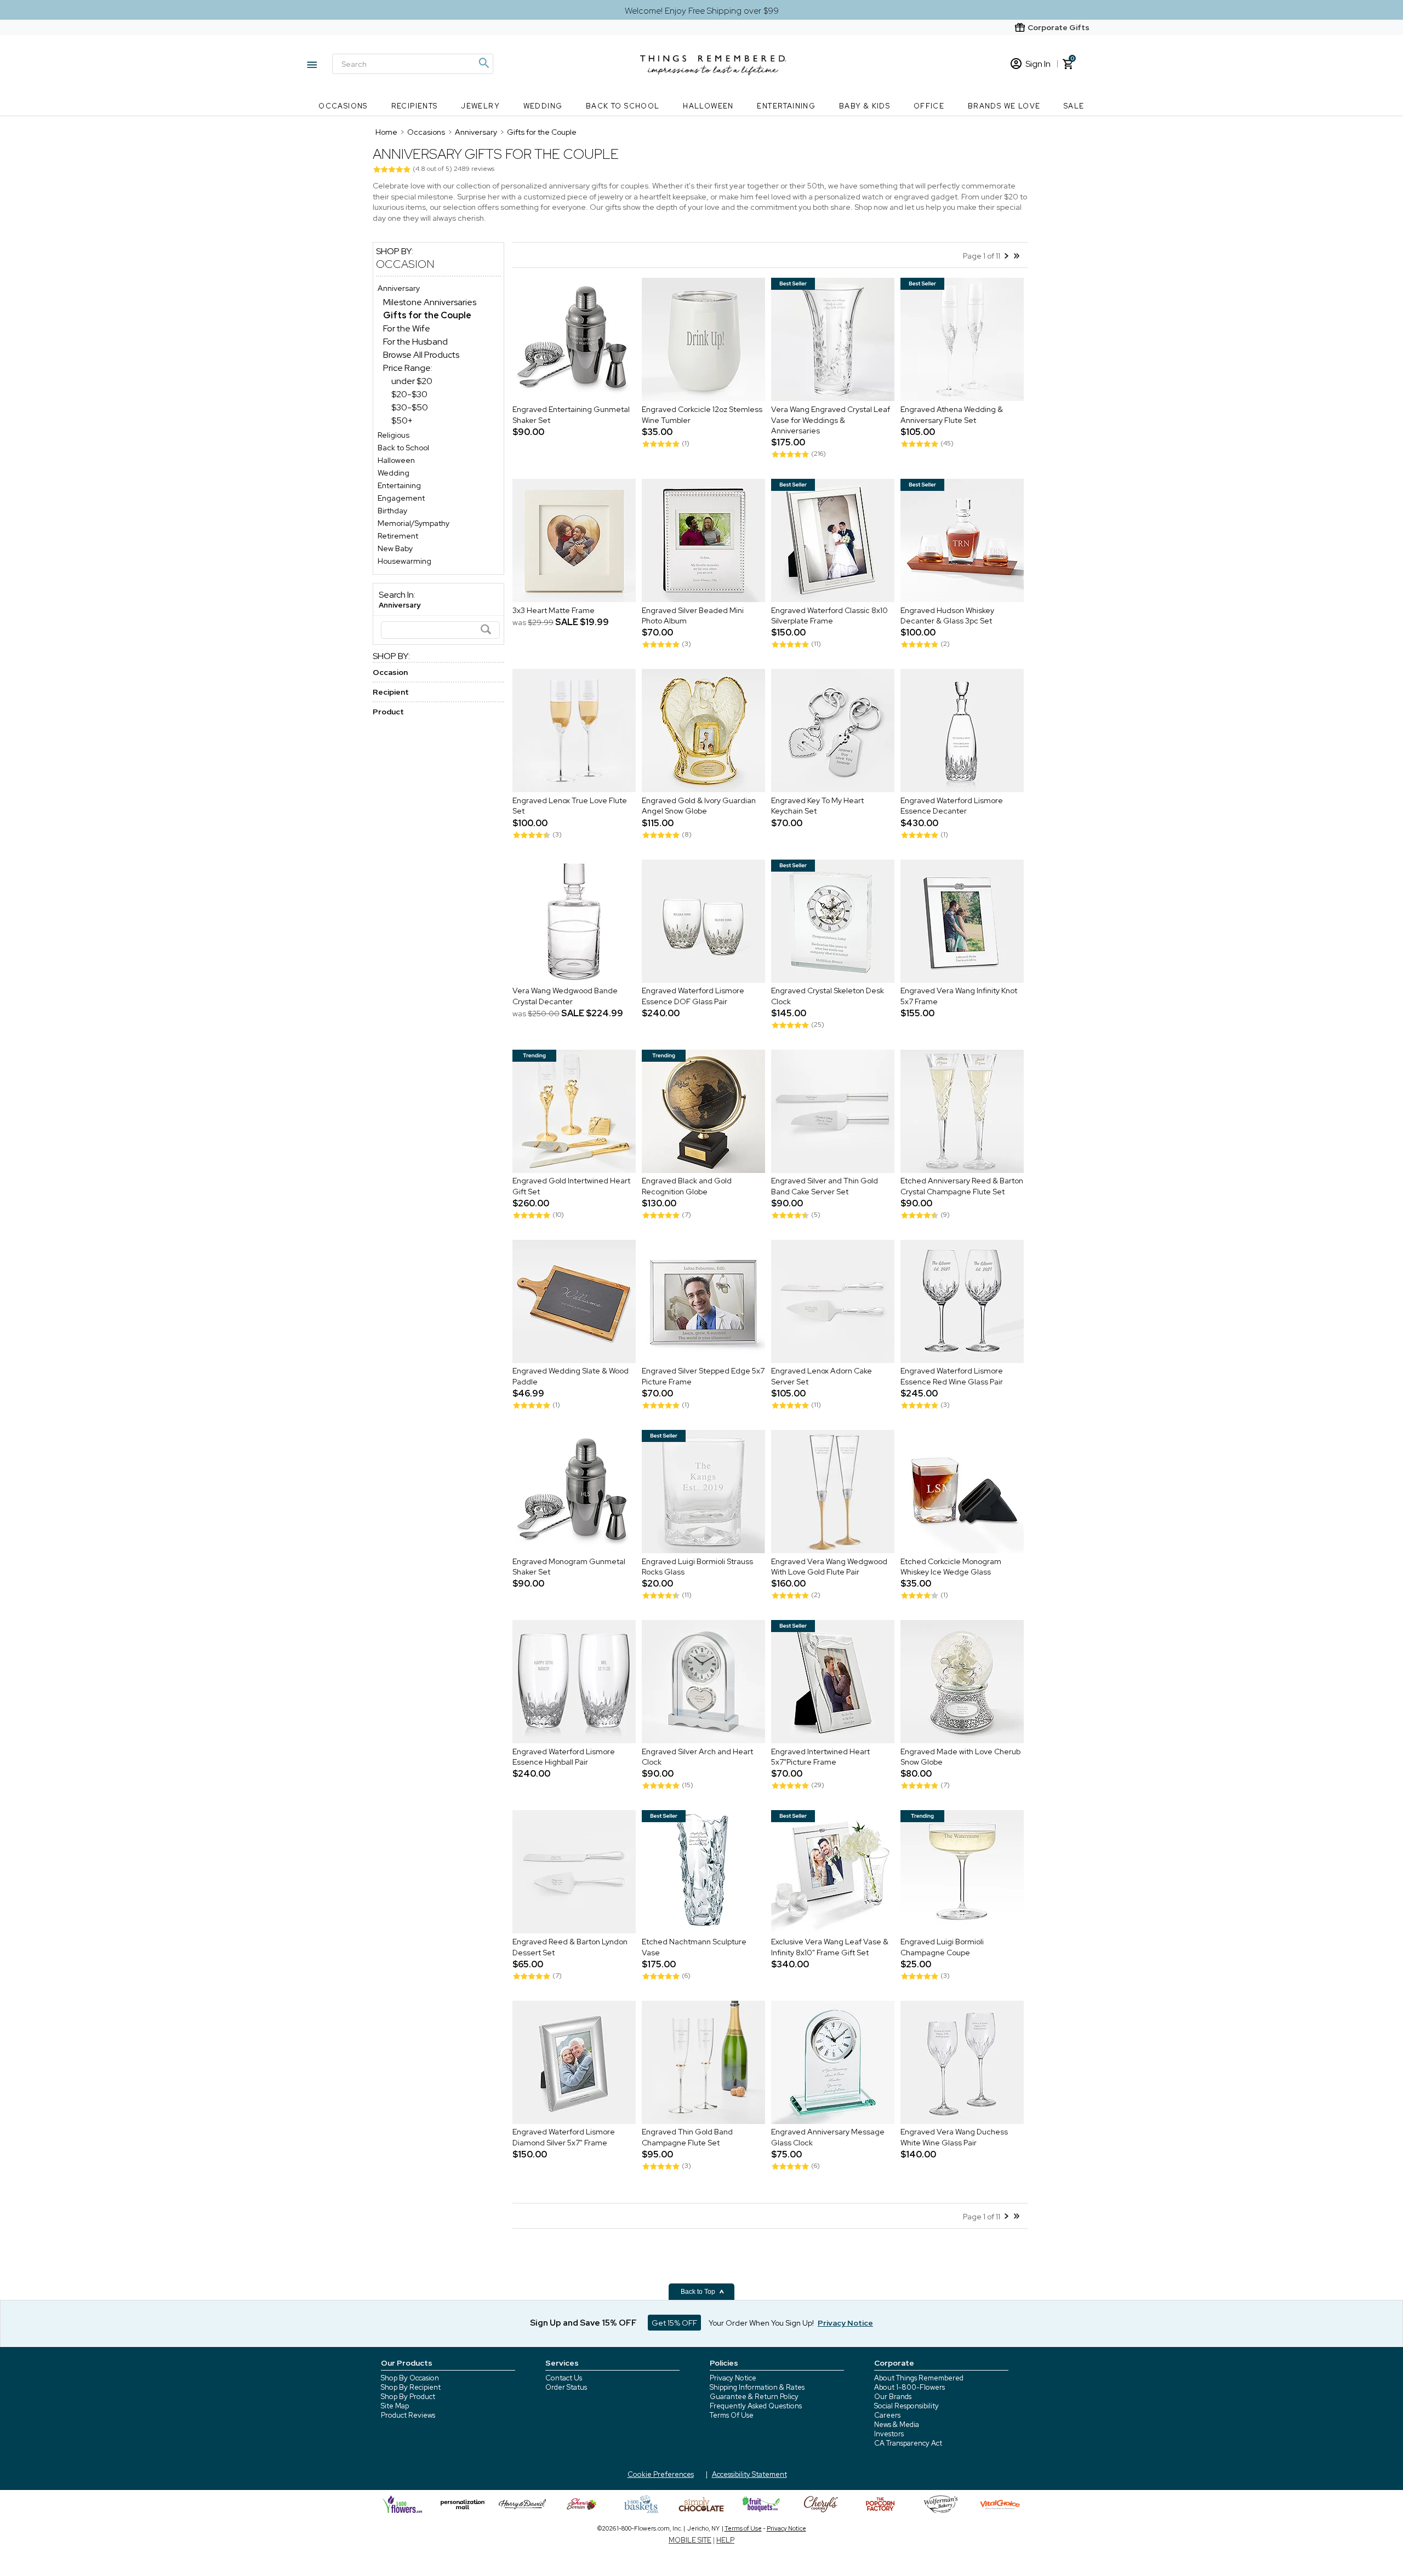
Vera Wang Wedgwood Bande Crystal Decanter (565, 997)
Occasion (405, 264)
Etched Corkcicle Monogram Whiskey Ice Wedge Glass (951, 1567)
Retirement (398, 536)
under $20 (412, 381)
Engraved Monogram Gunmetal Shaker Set (569, 1567)
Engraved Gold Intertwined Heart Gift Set (571, 1187)
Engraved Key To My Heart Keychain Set (817, 806)
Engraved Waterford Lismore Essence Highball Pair (564, 1757)
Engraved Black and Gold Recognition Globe (687, 1187)
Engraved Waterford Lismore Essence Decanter (952, 806)
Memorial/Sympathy (414, 523)
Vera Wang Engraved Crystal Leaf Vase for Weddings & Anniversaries (831, 420)
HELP (725, 2540)
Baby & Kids (865, 106)
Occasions (343, 106)
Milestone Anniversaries (430, 302)
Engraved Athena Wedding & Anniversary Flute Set (952, 415)
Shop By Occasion (410, 2378)
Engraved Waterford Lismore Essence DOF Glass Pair (693, 997)
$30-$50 (410, 407)
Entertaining (786, 106)
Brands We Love (1004, 106)
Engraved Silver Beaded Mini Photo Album (693, 616)
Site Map (395, 2406)
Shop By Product (408, 2397)
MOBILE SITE (690, 2540)
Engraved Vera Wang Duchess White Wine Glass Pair (954, 2138)
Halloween (708, 106)
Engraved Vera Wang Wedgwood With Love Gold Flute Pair (829, 1567)
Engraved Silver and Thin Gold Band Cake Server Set (825, 1187)
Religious (393, 435)
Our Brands (893, 2397)
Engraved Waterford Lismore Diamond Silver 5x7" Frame (564, 2138)
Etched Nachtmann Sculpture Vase (694, 1947)
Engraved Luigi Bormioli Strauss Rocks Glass (697, 1567)
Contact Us (564, 2378)
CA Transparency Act (908, 2443)
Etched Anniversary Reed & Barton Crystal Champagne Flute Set (962, 1187)
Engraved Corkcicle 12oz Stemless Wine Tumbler (702, 415)
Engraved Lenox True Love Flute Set (570, 806)
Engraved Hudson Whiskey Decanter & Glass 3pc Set (947, 616)
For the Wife (407, 328)
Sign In (1038, 64)
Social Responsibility (906, 2406)
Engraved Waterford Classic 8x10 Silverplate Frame (829, 616)
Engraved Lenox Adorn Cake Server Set (822, 1377)
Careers (887, 2415)
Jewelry (480, 106)
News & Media (897, 2425)
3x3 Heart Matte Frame (554, 610)
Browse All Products (421, 355)
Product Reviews (408, 2415)
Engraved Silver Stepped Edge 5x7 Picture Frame (703, 1377)
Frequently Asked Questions (756, 2406)
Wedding (543, 106)
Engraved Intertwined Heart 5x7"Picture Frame (820, 1757)
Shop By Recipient (411, 2387)
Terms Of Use (732, 2415)
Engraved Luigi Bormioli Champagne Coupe (942, 1947)
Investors (889, 2434)
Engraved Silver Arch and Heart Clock (697, 1757)
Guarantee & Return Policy (754, 2397)
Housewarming (404, 561)
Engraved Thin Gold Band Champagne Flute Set (687, 2138)
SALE (1074, 106)
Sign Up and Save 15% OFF (583, 2323)
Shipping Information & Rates (757, 2387)
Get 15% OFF (674, 2323)
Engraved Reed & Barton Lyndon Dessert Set (570, 1947)
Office (929, 106)
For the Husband (415, 342)
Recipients (415, 106)
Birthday (392, 511)
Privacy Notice (733, 2378)
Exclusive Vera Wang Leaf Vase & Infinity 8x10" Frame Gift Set (830, 1947)
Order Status (566, 2387)
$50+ (402, 420)
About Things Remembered (919, 2378)
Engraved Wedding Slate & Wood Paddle (571, 1377)
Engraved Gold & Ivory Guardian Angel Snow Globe (699, 806)
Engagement (401, 498)
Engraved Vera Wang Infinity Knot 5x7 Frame (959, 997)
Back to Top (699, 2292)
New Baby (395, 548)
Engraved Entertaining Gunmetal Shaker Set (571, 415)
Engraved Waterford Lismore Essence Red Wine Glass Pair (952, 1377)
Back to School (623, 106)
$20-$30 (409, 394)
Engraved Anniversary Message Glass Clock (828, 2138)
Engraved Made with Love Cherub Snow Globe (960, 1757)
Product (388, 712)
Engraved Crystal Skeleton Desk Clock (828, 997)
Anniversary (399, 288)
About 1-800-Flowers (909, 2387)
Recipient (391, 692)
